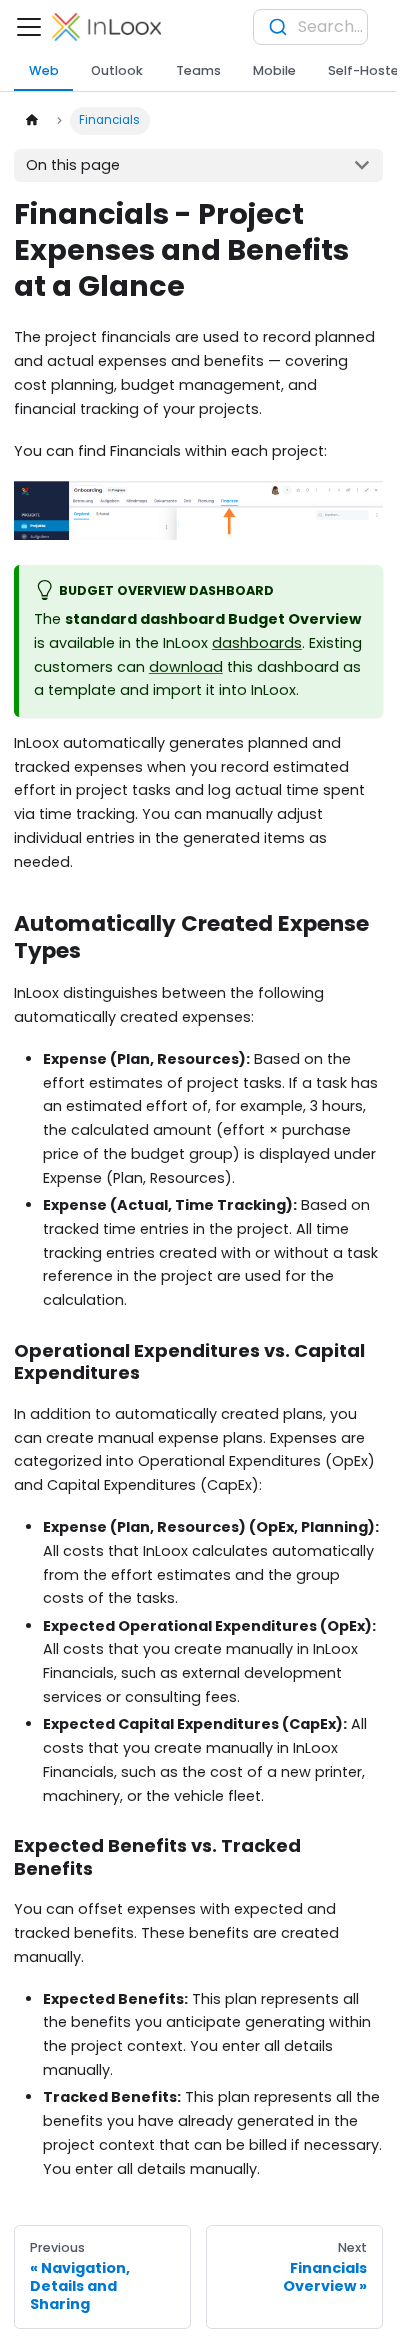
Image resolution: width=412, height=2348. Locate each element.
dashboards (257, 643)
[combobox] (310, 27)
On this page (73, 165)
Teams (198, 70)
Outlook (117, 70)
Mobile (274, 70)
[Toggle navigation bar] (29, 27)
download (186, 667)
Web (44, 70)
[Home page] (31, 121)
